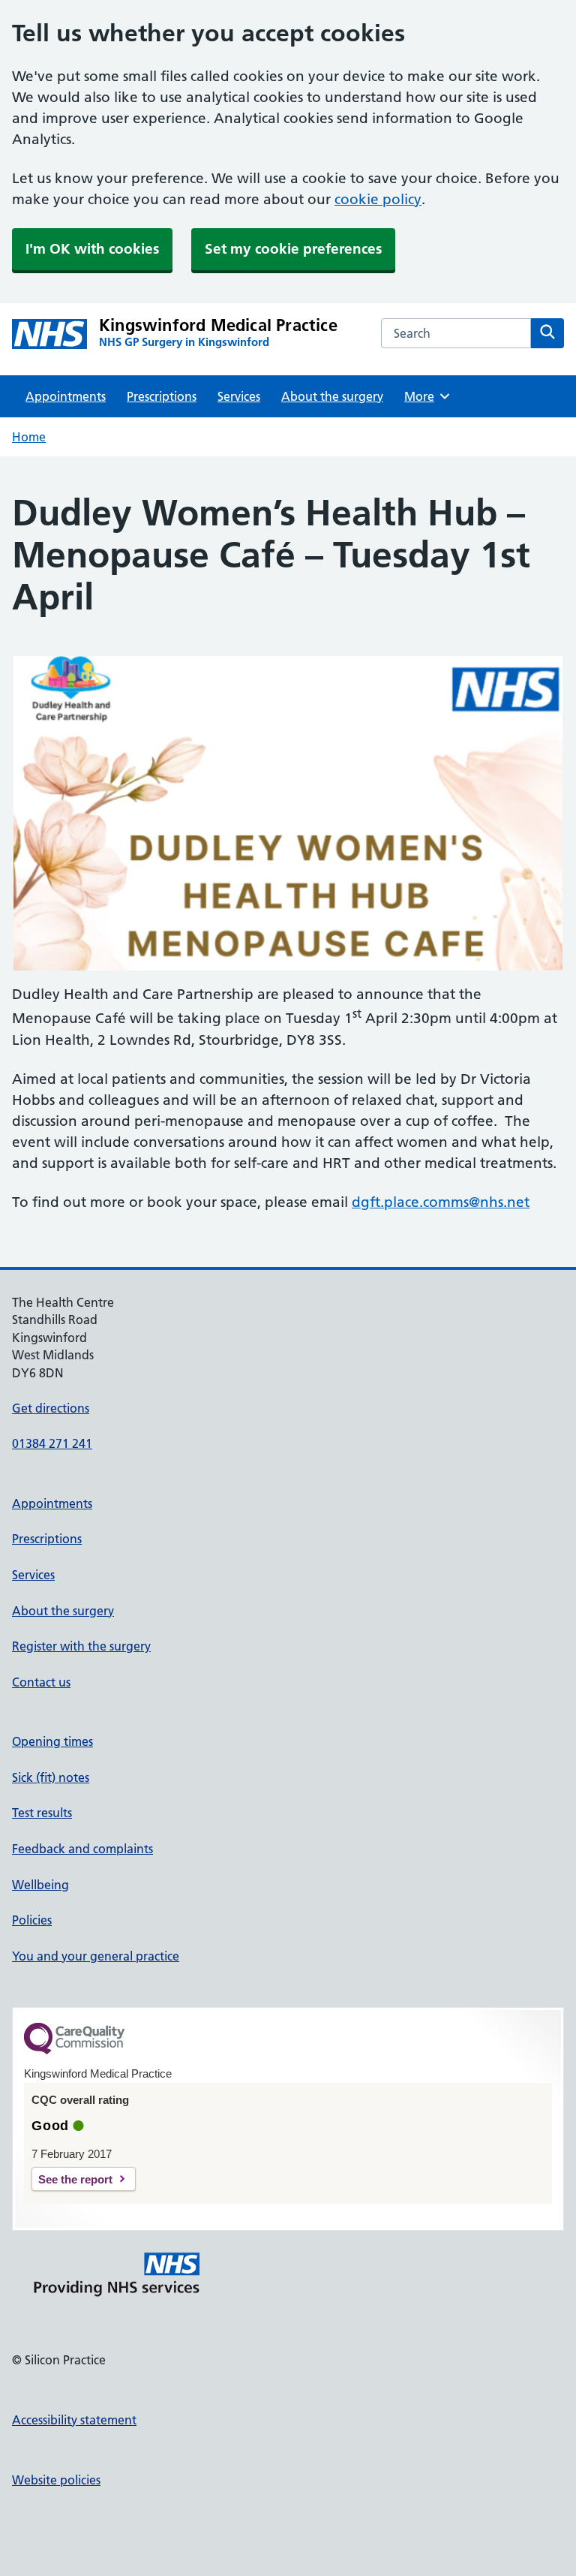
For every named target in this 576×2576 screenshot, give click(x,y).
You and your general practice (96, 1956)
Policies (32, 1920)
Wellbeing (40, 1885)
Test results (42, 1813)
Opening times (52, 1741)
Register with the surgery (81, 1646)
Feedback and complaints (82, 1849)
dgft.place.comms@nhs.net (441, 1202)
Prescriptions (162, 396)
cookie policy (378, 199)
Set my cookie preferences (293, 249)
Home (29, 437)
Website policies (56, 2480)
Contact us (41, 1682)
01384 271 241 (52, 1443)
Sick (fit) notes (51, 1777)
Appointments (66, 396)
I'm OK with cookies (92, 249)
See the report (75, 2179)
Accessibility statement (74, 2420)
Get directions (51, 1408)
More (424, 396)
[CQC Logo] (74, 2051)
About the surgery (332, 396)
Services (239, 396)
